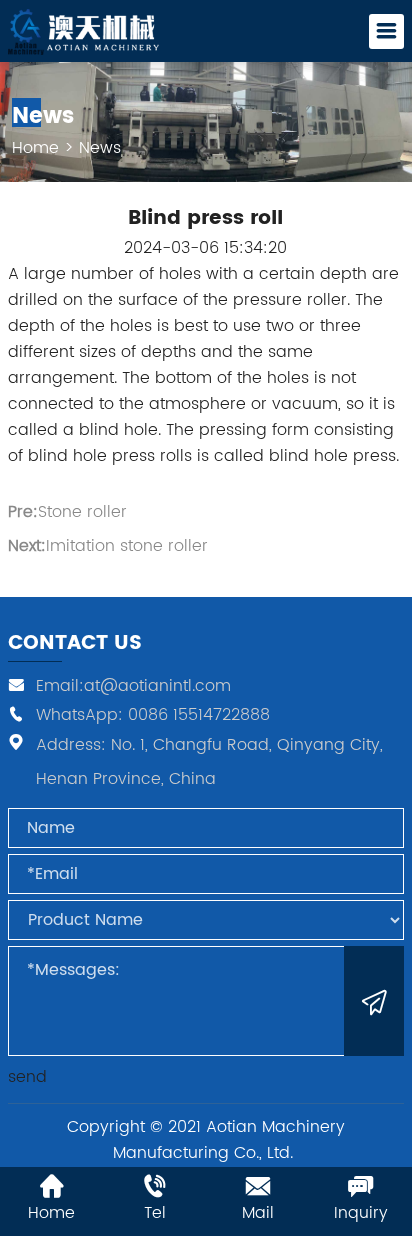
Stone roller (82, 512)
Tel (155, 1213)
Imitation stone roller (127, 546)
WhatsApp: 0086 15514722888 (153, 714)
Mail (258, 1213)
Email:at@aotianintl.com (133, 686)
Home (35, 148)
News (100, 148)
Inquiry (361, 1213)
